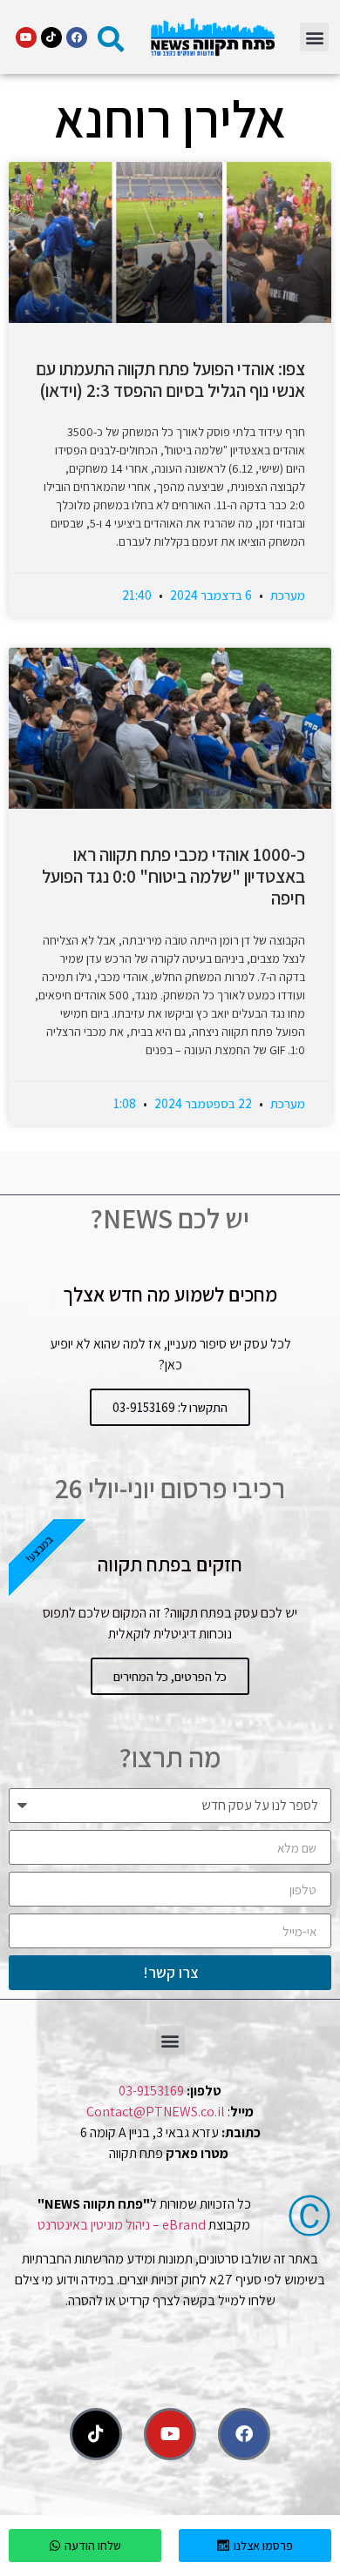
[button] (314, 37)
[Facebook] (77, 37)
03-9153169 (151, 2091)
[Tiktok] (51, 37)
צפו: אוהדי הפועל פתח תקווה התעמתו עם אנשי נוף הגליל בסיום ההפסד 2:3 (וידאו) (170, 380)
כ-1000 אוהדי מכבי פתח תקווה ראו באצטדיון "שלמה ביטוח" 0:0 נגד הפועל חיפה (173, 876)
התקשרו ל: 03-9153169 (170, 1407)
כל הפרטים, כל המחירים (170, 1676)
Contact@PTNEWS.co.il (156, 2112)
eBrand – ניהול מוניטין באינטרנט (122, 2225)
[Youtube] (26, 37)
